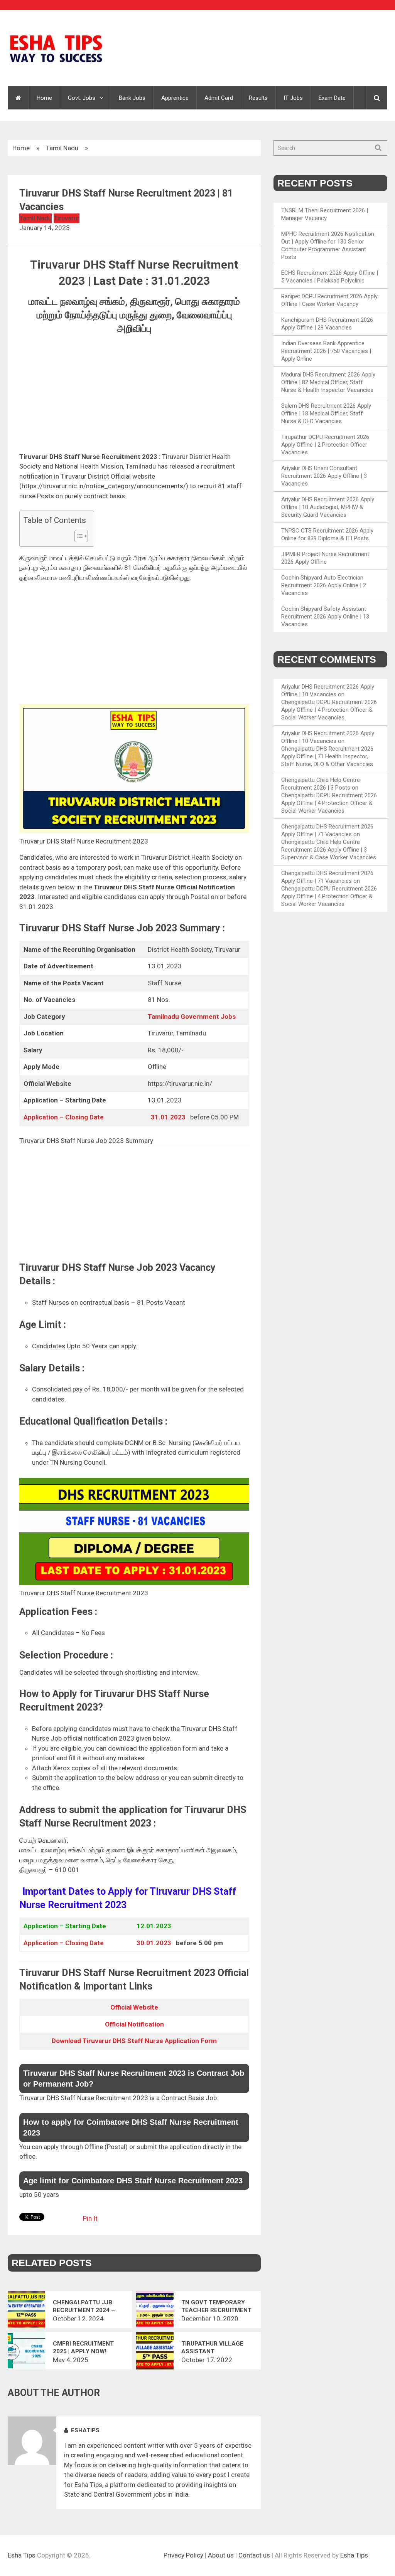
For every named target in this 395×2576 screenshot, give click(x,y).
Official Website (134, 2007)
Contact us (254, 2555)
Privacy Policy (183, 2555)
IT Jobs (293, 98)
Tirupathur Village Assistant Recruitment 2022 (212, 2348)
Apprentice (175, 98)
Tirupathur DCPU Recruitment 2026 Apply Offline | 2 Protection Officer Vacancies (325, 445)
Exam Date (332, 98)
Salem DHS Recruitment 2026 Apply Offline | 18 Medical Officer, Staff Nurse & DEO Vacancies (326, 413)
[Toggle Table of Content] (77, 536)
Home (44, 98)
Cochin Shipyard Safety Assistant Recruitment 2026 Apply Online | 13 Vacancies (325, 617)
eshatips (85, 2430)
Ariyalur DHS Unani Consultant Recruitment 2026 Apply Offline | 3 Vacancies (324, 476)
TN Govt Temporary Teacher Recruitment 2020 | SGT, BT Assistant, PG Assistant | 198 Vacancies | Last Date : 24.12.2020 (216, 2306)
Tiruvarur (67, 218)
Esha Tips (22, 2555)
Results (258, 98)
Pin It (90, 2218)
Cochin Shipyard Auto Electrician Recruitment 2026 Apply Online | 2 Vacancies (324, 585)
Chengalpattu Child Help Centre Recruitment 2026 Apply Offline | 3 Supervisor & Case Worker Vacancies (329, 850)
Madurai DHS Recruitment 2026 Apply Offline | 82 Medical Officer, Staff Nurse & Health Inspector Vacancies (328, 382)
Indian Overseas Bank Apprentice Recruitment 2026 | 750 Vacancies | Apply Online (326, 351)
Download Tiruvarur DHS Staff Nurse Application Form (134, 2041)
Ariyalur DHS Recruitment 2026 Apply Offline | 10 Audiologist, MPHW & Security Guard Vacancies (328, 507)
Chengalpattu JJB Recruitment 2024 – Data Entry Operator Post (87, 2306)
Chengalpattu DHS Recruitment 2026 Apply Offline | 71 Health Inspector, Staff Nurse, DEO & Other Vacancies (327, 756)
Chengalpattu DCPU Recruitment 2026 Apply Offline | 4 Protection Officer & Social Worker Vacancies (329, 710)
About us (221, 2555)
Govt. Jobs (82, 98)
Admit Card (219, 98)
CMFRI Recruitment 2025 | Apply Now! (83, 2347)
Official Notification (134, 2024)
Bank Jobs (132, 98)
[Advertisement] (134, 395)
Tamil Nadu (62, 148)
